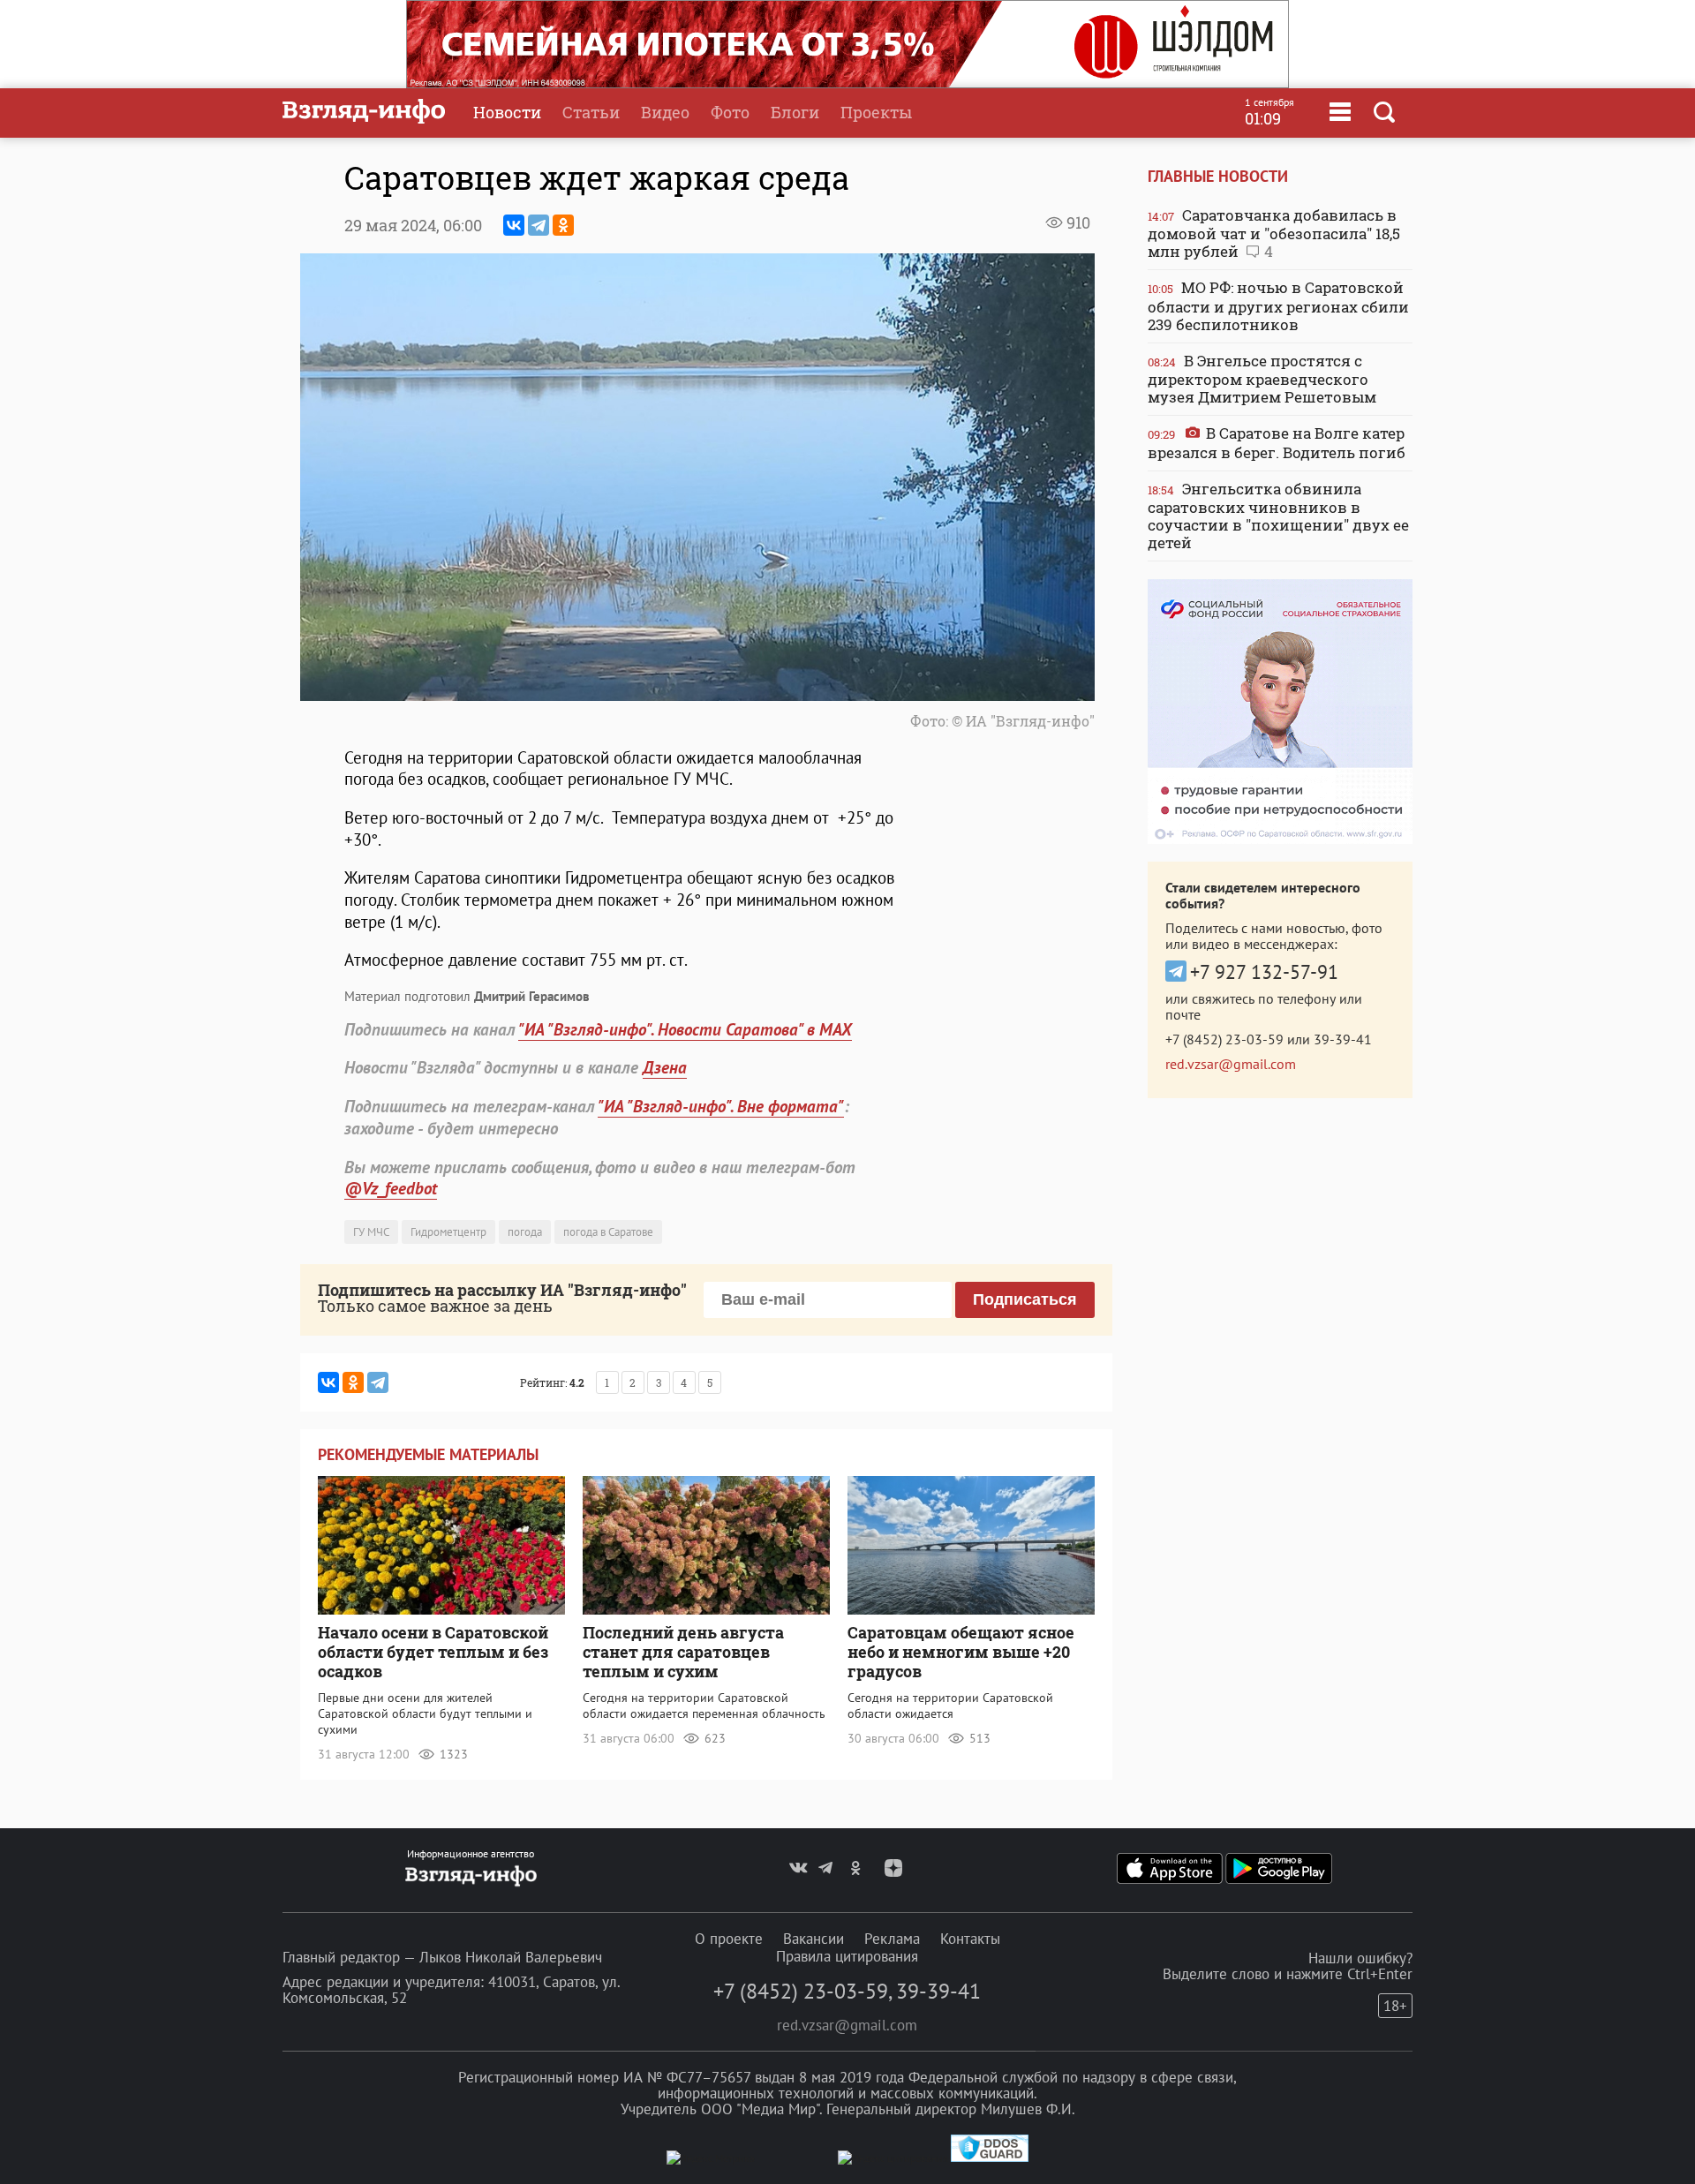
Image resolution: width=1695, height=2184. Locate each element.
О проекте (729, 1939)
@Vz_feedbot (391, 1188)
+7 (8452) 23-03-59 (1224, 1039)
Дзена (665, 1067)
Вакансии (814, 1939)
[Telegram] (539, 225)
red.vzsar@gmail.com (1231, 1064)
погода (525, 1232)
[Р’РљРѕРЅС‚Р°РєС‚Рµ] (514, 225)
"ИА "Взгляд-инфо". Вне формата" (721, 1106)
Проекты (876, 112)
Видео (665, 112)
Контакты (970, 1939)
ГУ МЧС (371, 1232)
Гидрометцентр (448, 1232)
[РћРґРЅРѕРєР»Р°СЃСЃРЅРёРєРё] (563, 225)
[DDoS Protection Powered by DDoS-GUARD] (990, 2158)
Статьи (591, 112)
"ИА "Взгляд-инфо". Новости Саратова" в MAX (685, 1029)
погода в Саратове (608, 1232)
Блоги (795, 112)
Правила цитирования (847, 1956)
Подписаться (1025, 1299)
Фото (730, 112)
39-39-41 (1343, 1039)
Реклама (892, 1939)
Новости (507, 112)
